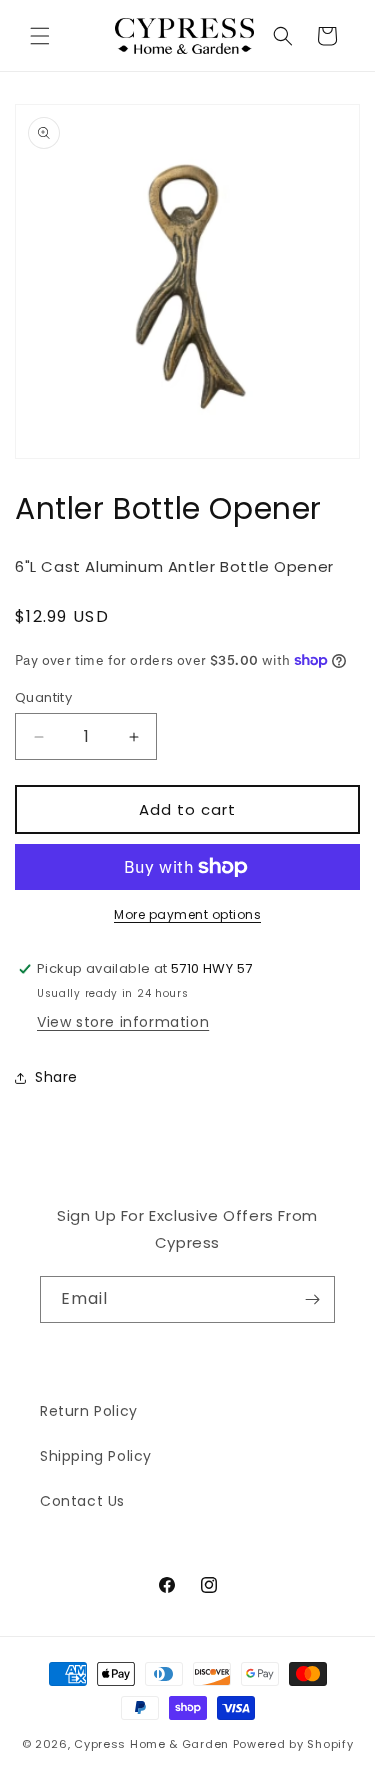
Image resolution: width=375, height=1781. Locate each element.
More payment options (187, 914)
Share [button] (56, 1077)
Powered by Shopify (293, 1744)
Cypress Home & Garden (151, 1744)
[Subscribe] (312, 1299)
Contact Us (82, 1501)
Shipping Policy (96, 1456)
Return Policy (89, 1411)
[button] (40, 36)
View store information (123, 1022)
